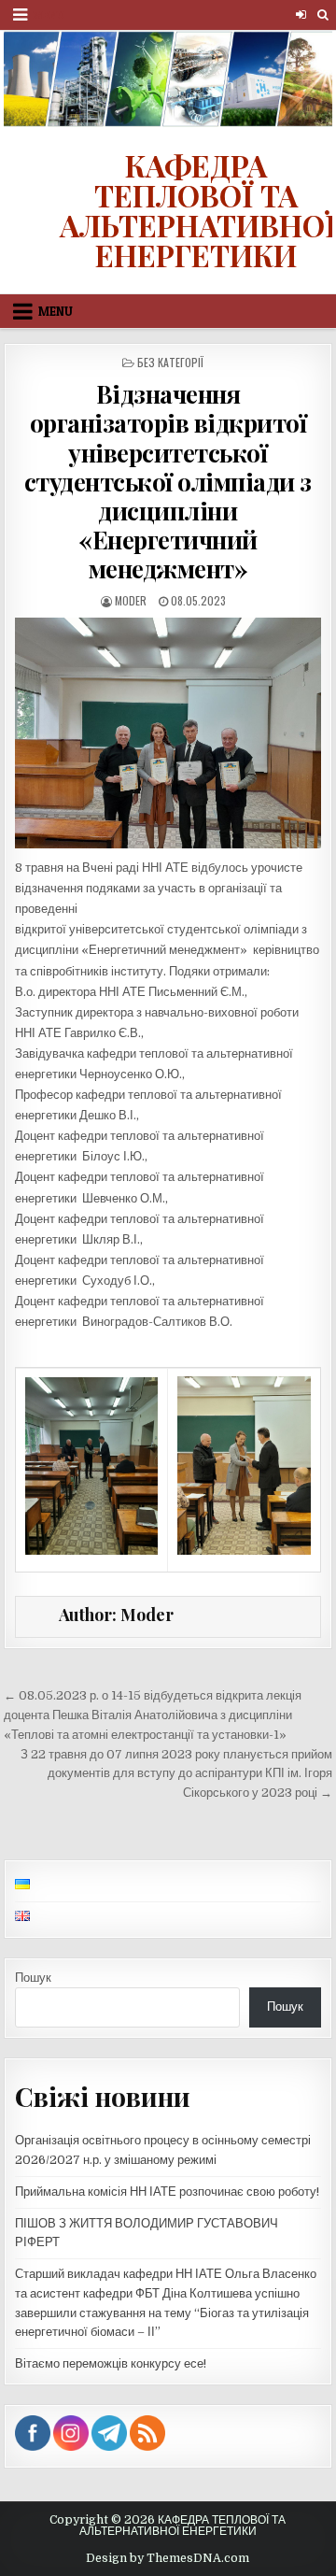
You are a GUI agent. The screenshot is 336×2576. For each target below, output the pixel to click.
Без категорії (170, 362)
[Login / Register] (301, 14)
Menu (49, 14)
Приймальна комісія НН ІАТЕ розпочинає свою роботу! (167, 2192)
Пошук (33, 1978)
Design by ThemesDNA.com (168, 2558)
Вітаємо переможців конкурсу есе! (111, 2363)
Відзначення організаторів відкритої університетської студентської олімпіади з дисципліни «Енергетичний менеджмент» (168, 481)
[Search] (322, 14)
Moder (131, 600)
